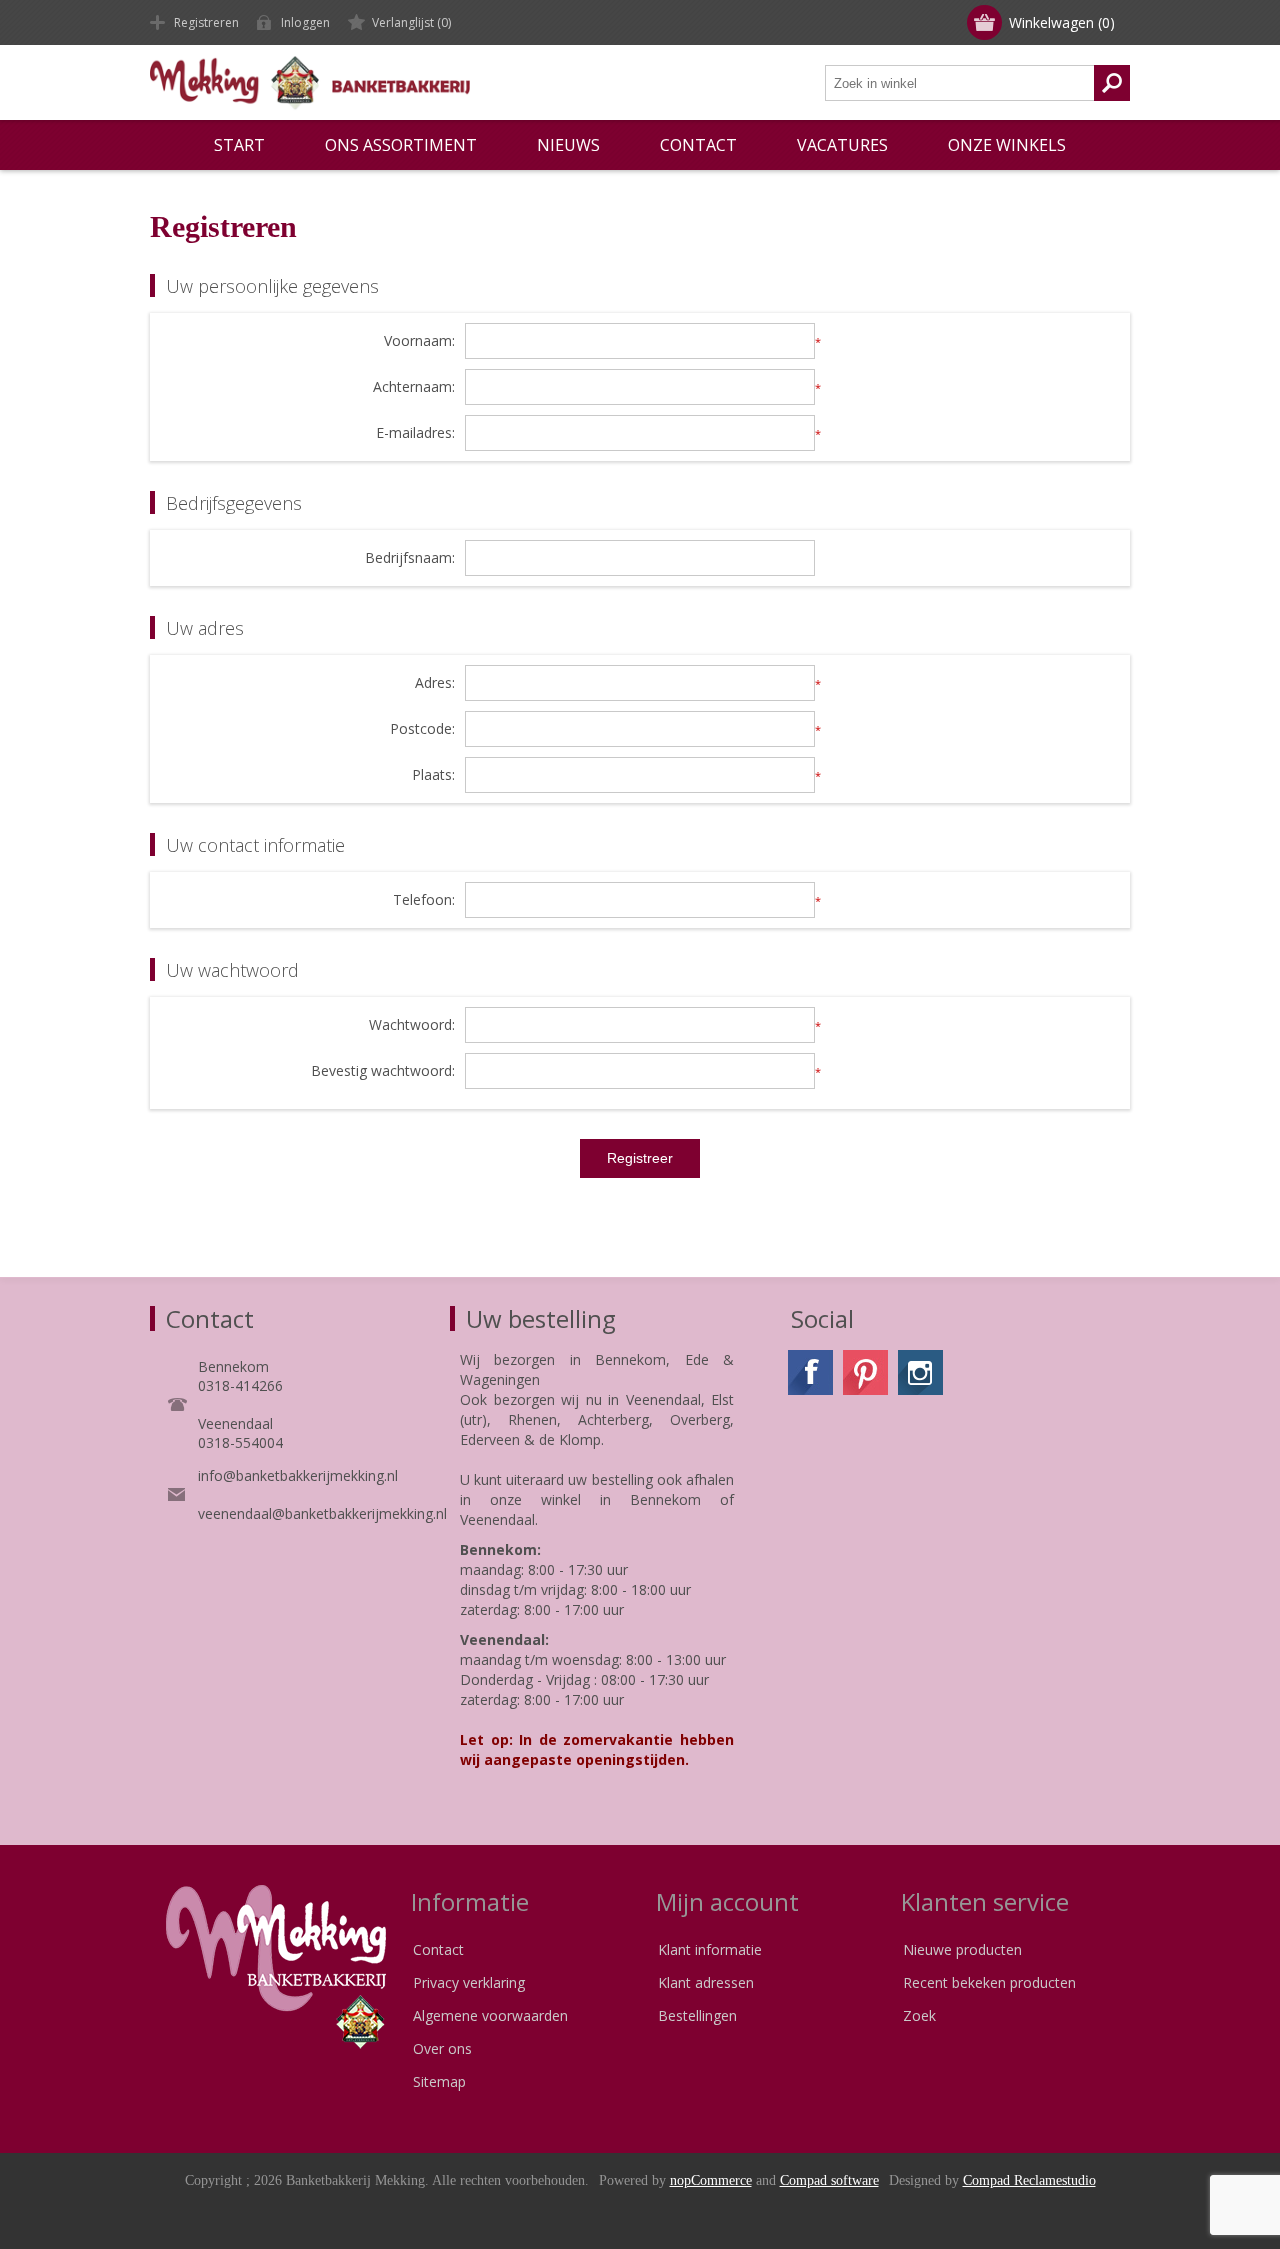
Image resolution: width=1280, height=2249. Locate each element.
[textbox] (960, 83)
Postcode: (422, 729)
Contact (438, 1949)
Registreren (206, 22)
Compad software (829, 2180)
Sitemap (439, 2081)
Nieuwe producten (962, 1949)
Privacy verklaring (469, 1982)
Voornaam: (419, 341)
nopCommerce (711, 2180)
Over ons (442, 2048)
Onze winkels (1007, 145)
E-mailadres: (415, 433)
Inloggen (305, 22)
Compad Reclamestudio (1029, 2180)
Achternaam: (414, 387)
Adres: (435, 683)
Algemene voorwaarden (490, 2015)
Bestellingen (697, 2015)
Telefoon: (424, 900)
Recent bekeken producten (989, 1982)
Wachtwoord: (412, 1025)
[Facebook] (810, 1372)
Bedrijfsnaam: (410, 558)
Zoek (919, 2015)
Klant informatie (710, 1949)
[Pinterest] (865, 1372)
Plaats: (433, 775)
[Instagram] (920, 1372)
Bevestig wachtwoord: (383, 1071)
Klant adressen (706, 1982)
